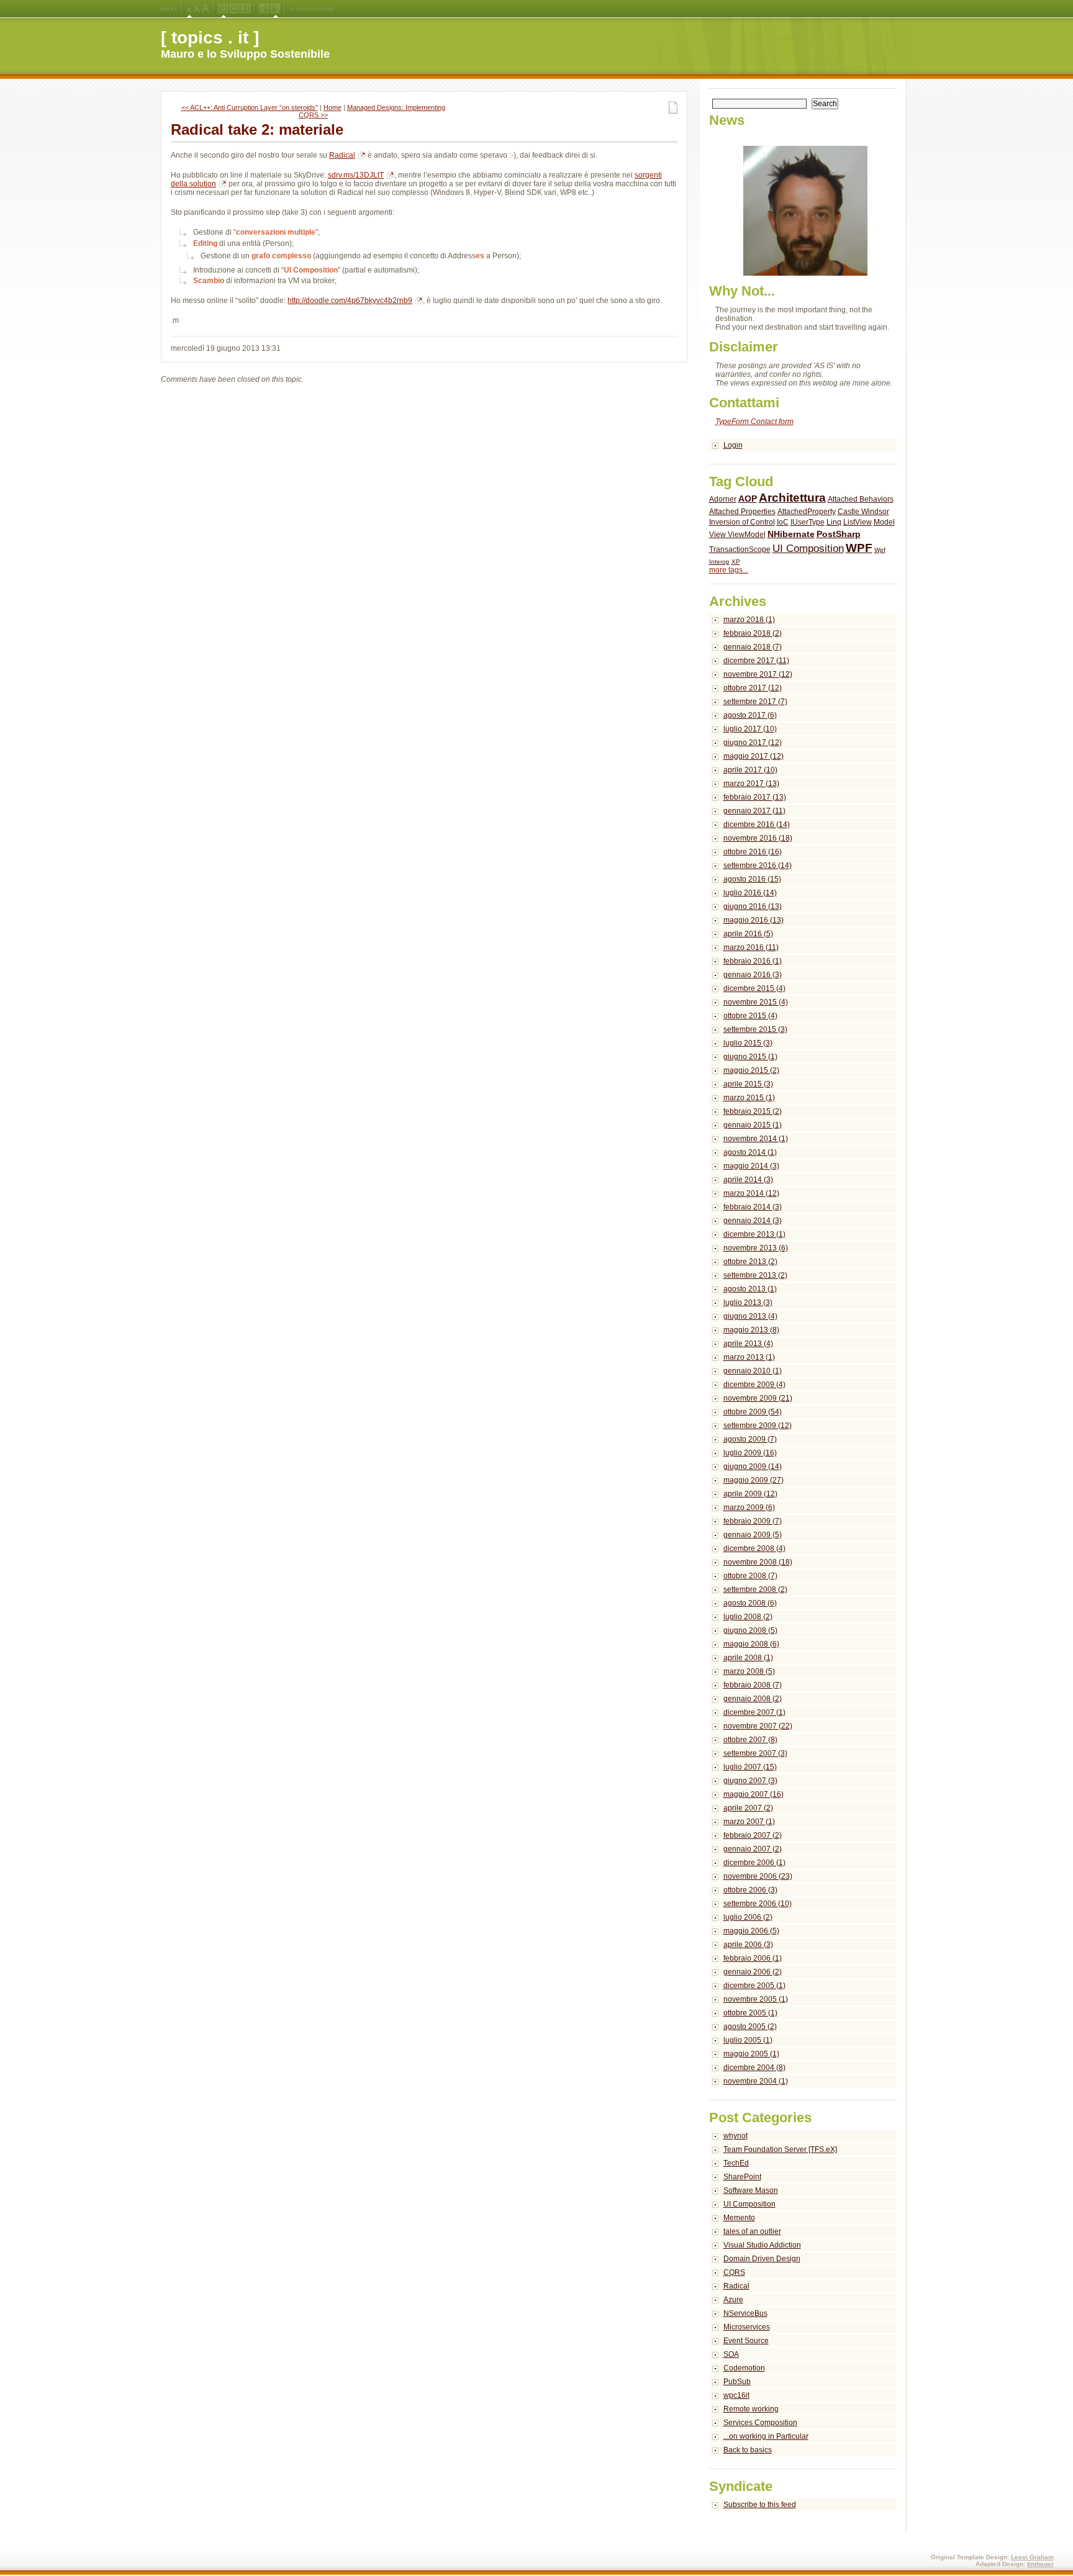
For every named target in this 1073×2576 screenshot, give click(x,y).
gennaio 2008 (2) (753, 1699)
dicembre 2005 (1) (754, 1986)
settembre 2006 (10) (758, 1904)
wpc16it (736, 2395)
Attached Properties (742, 512)
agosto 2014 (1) (750, 1152)
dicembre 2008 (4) (754, 1548)
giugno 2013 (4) (750, 1316)
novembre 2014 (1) (756, 1139)
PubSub (737, 2382)
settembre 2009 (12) (758, 1426)
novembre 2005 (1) (756, 1999)
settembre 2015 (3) (755, 1029)
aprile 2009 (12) (750, 1494)
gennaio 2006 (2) (753, 1972)
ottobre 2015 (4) (750, 1016)
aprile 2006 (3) (748, 1945)
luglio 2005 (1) (748, 2040)
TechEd (736, 2163)
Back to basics (748, 2450)
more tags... (729, 570)
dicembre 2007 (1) (754, 1712)
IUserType (808, 522)
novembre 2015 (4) (756, 1002)
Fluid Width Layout (234, 9)
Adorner (723, 499)
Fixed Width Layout (246, 9)
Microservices (747, 2327)
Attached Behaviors (861, 499)
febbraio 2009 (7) (753, 1521)
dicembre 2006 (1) (754, 1863)
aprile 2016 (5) (748, 934)
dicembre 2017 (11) (756, 661)
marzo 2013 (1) (749, 1357)
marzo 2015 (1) (749, 1098)
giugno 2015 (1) (750, 1057)
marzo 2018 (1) (749, 620)
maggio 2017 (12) (754, 756)
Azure (733, 2300)
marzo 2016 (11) (751, 947)
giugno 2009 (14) (753, 1467)
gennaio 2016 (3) (753, 975)
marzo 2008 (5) (749, 1671)
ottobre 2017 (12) (753, 688)
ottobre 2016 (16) (753, 852)
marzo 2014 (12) (751, 1193)
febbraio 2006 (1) (753, 1958)
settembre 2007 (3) (755, 1753)
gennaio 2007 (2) (753, 1849)
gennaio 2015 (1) (753, 1125)
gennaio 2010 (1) (753, 1371)
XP (736, 562)
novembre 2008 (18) (758, 1562)
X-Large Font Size (206, 9)
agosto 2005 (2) (750, 2027)
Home (333, 107)
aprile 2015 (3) (748, 1084)
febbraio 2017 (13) (755, 797)
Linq (834, 522)
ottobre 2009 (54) (753, 1412)
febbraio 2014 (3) (753, 1207)
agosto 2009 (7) (750, 1439)
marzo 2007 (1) (749, 1822)
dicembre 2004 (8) (754, 2068)
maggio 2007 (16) (754, 1794)
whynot (736, 2136)
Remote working (751, 2409)
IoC (783, 522)
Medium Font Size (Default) (189, 9)
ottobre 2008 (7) (750, 1576)
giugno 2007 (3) (750, 1781)
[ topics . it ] (210, 38)
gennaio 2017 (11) (754, 811)
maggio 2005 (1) (751, 2054)
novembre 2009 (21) (758, 1398)
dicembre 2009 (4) (754, 1385)
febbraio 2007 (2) (753, 1835)
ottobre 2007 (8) (750, 1740)
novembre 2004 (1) (756, 2081)
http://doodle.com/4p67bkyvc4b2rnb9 (350, 301)
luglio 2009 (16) (750, 1453)
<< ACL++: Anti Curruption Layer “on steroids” (250, 107)
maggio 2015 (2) (751, 1070)
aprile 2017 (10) (750, 770)
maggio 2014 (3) (751, 1166)
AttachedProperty (807, 512)
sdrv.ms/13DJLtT (356, 175)
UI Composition (808, 549)
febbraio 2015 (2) (753, 1111)
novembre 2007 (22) (758, 1726)
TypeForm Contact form (754, 422)
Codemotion (744, 2368)
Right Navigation (275, 9)
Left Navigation (264, 9)
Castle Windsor (863, 512)
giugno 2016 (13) (753, 906)
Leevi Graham (1032, 2557)
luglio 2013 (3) (748, 1303)
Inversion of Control (742, 522)
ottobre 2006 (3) (750, 1890)
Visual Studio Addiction (762, 2245)
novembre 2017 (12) (758, 674)
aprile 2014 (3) (748, 1180)
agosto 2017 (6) (750, 715)
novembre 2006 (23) (758, 1876)
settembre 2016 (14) (758, 865)
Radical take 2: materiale (257, 129)
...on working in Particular (766, 2436)
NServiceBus (745, 2313)
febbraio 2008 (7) (753, 1685)
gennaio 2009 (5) (753, 1535)
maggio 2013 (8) (751, 1330)
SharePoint (742, 2177)
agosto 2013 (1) (750, 1289)
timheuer (1040, 2564)
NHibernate (791, 534)
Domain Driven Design (762, 2259)
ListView (858, 522)
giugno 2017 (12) (753, 743)
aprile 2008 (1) (748, 1658)
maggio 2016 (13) (754, 920)
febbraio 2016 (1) (753, 961)
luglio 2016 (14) (750, 893)
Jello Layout (223, 9)
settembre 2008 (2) (755, 1589)
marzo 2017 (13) (751, 784)
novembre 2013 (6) (756, 1248)
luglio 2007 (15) (750, 1767)
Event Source (746, 2341)
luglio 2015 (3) (748, 1043)
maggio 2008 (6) (751, 1644)
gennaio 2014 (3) (753, 1221)
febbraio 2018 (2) (753, 633)
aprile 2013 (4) (748, 1344)
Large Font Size (197, 9)
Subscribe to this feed (760, 2505)
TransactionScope (740, 549)
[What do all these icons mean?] (169, 9)
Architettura (792, 498)
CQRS (734, 2272)
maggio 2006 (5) (751, 1931)
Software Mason (751, 2190)
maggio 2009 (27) (754, 1480)
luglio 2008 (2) (748, 1617)
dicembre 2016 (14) (757, 825)
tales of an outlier (752, 2231)
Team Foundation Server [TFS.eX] (780, 2149)
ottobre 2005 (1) (750, 2013)
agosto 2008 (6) (750, 1603)
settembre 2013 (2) (755, 1275)
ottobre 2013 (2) (750, 1262)
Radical (342, 155)
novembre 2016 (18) (758, 838)
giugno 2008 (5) (750, 1630)
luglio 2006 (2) (748, 1917)
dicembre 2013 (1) (754, 1234)
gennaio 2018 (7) (753, 647)
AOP (748, 499)
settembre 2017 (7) (755, 702)
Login (733, 445)
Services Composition (760, 2423)
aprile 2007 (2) (748, 1808)
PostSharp (839, 534)
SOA (731, 2354)
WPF (859, 548)
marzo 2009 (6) (749, 1507)
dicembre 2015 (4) (754, 988)
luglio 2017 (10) (750, 729)
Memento (739, 2218)
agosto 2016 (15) (752, 879)
